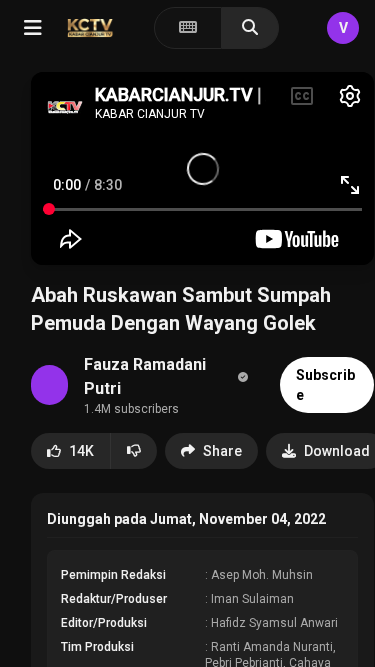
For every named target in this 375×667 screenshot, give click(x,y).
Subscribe (325, 385)
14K (81, 451)
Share (222, 451)
